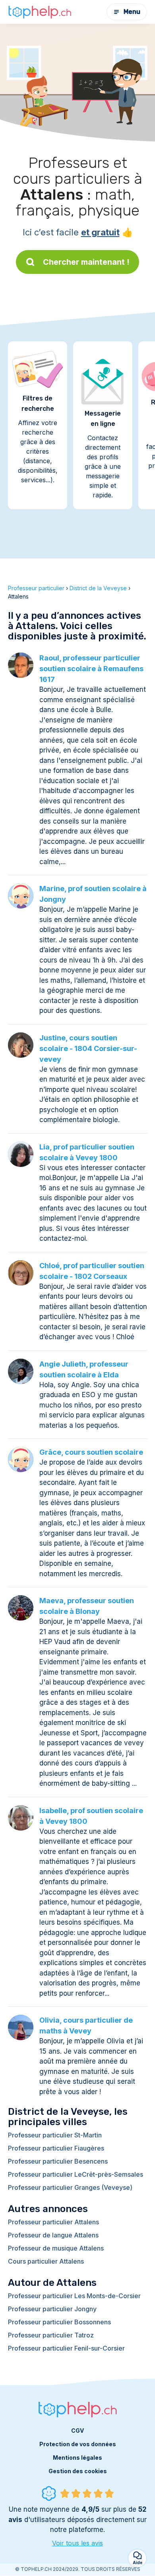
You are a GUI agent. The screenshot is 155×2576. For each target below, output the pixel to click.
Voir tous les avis (77, 2543)
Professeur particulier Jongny (52, 2309)
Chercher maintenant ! (86, 262)
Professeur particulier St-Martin (55, 2135)
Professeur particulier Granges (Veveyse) (70, 2187)
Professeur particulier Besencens (58, 2161)
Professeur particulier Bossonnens (59, 2322)
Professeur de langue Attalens (53, 2235)
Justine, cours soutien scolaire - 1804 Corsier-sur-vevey (88, 1048)
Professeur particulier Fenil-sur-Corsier (66, 2348)
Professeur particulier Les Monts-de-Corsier (74, 2296)
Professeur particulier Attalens (53, 2222)
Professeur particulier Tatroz (51, 2335)
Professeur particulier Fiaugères (56, 2148)
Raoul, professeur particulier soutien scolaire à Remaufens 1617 (91, 669)
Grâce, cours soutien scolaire (91, 1452)
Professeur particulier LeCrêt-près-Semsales (76, 2174)
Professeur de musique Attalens (56, 2248)
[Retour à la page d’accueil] (40, 12)
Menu (132, 12)
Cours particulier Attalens (46, 2261)
